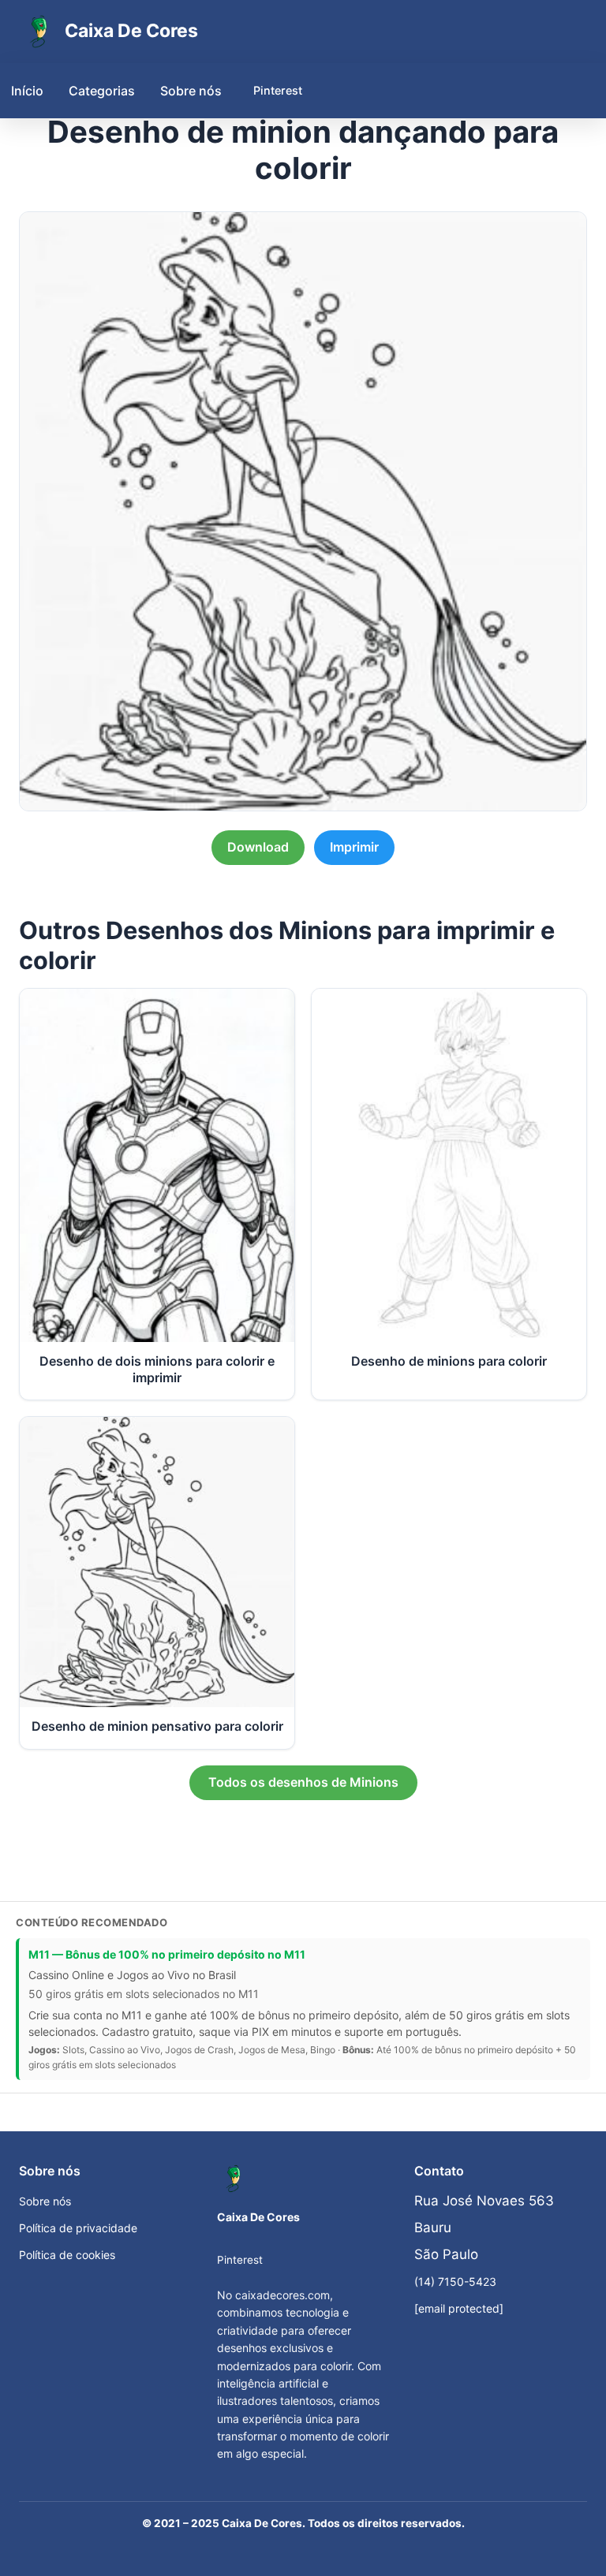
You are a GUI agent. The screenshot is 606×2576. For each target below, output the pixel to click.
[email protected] (459, 2308)
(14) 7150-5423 (455, 2281)
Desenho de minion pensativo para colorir (157, 1726)
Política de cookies (67, 2255)
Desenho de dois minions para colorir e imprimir (157, 1369)
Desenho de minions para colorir (449, 1361)
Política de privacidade (78, 2228)
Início (27, 91)
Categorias (102, 91)
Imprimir (354, 847)
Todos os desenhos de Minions (303, 1782)
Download (258, 847)
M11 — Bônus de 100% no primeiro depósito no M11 (167, 1954)
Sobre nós (191, 91)
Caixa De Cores (131, 31)
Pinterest (278, 90)
